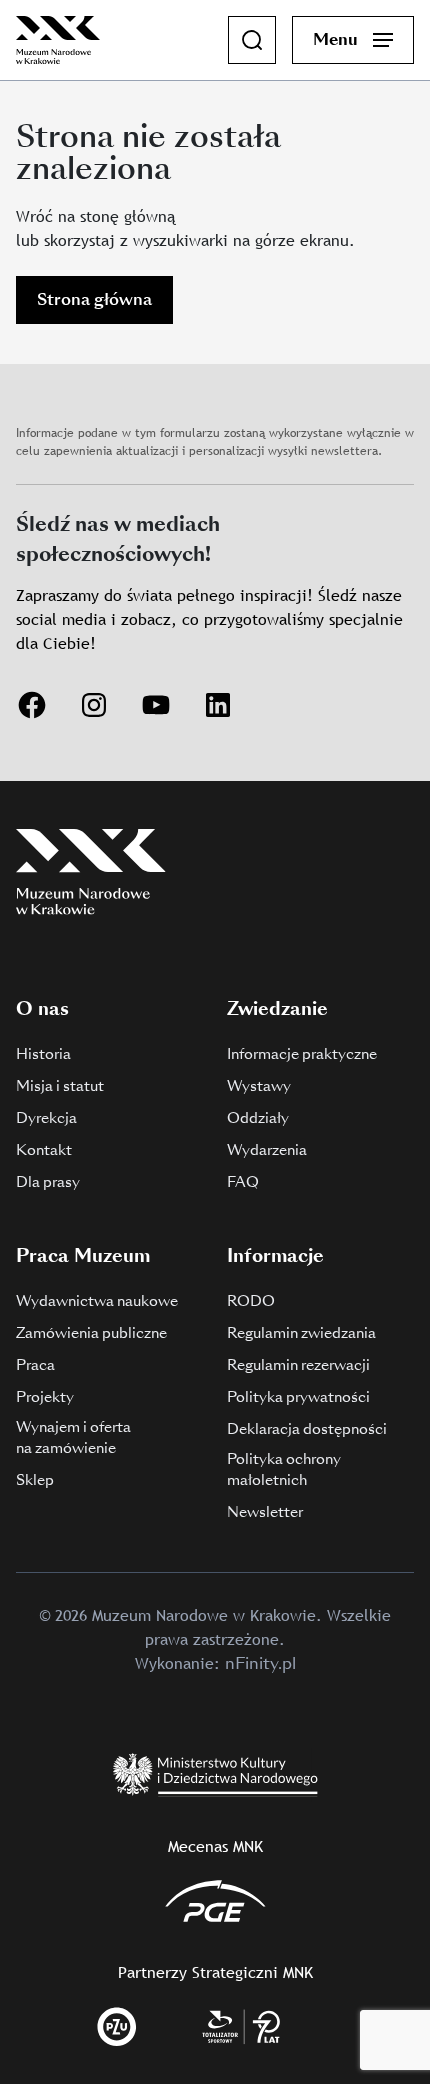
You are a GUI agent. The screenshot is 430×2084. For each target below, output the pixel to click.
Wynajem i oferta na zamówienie (73, 1437)
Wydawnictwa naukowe (97, 1301)
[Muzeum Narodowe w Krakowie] (58, 38)
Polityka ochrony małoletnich (284, 1469)
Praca (35, 1365)
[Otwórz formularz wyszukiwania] (252, 40)
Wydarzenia (267, 1150)
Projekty (45, 1397)
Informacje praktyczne (302, 1054)
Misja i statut (60, 1086)
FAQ (243, 1182)
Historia (43, 1054)
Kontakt (44, 1150)
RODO (251, 1301)
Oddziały (258, 1118)
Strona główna (94, 299)
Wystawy (259, 1086)
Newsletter (265, 1512)
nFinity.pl (260, 1663)
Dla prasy (48, 1182)
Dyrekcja (46, 1118)
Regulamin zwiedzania (301, 1333)
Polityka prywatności (298, 1397)
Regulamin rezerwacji (298, 1365)
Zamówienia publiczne (91, 1333)
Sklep (35, 1480)
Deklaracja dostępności (307, 1429)
